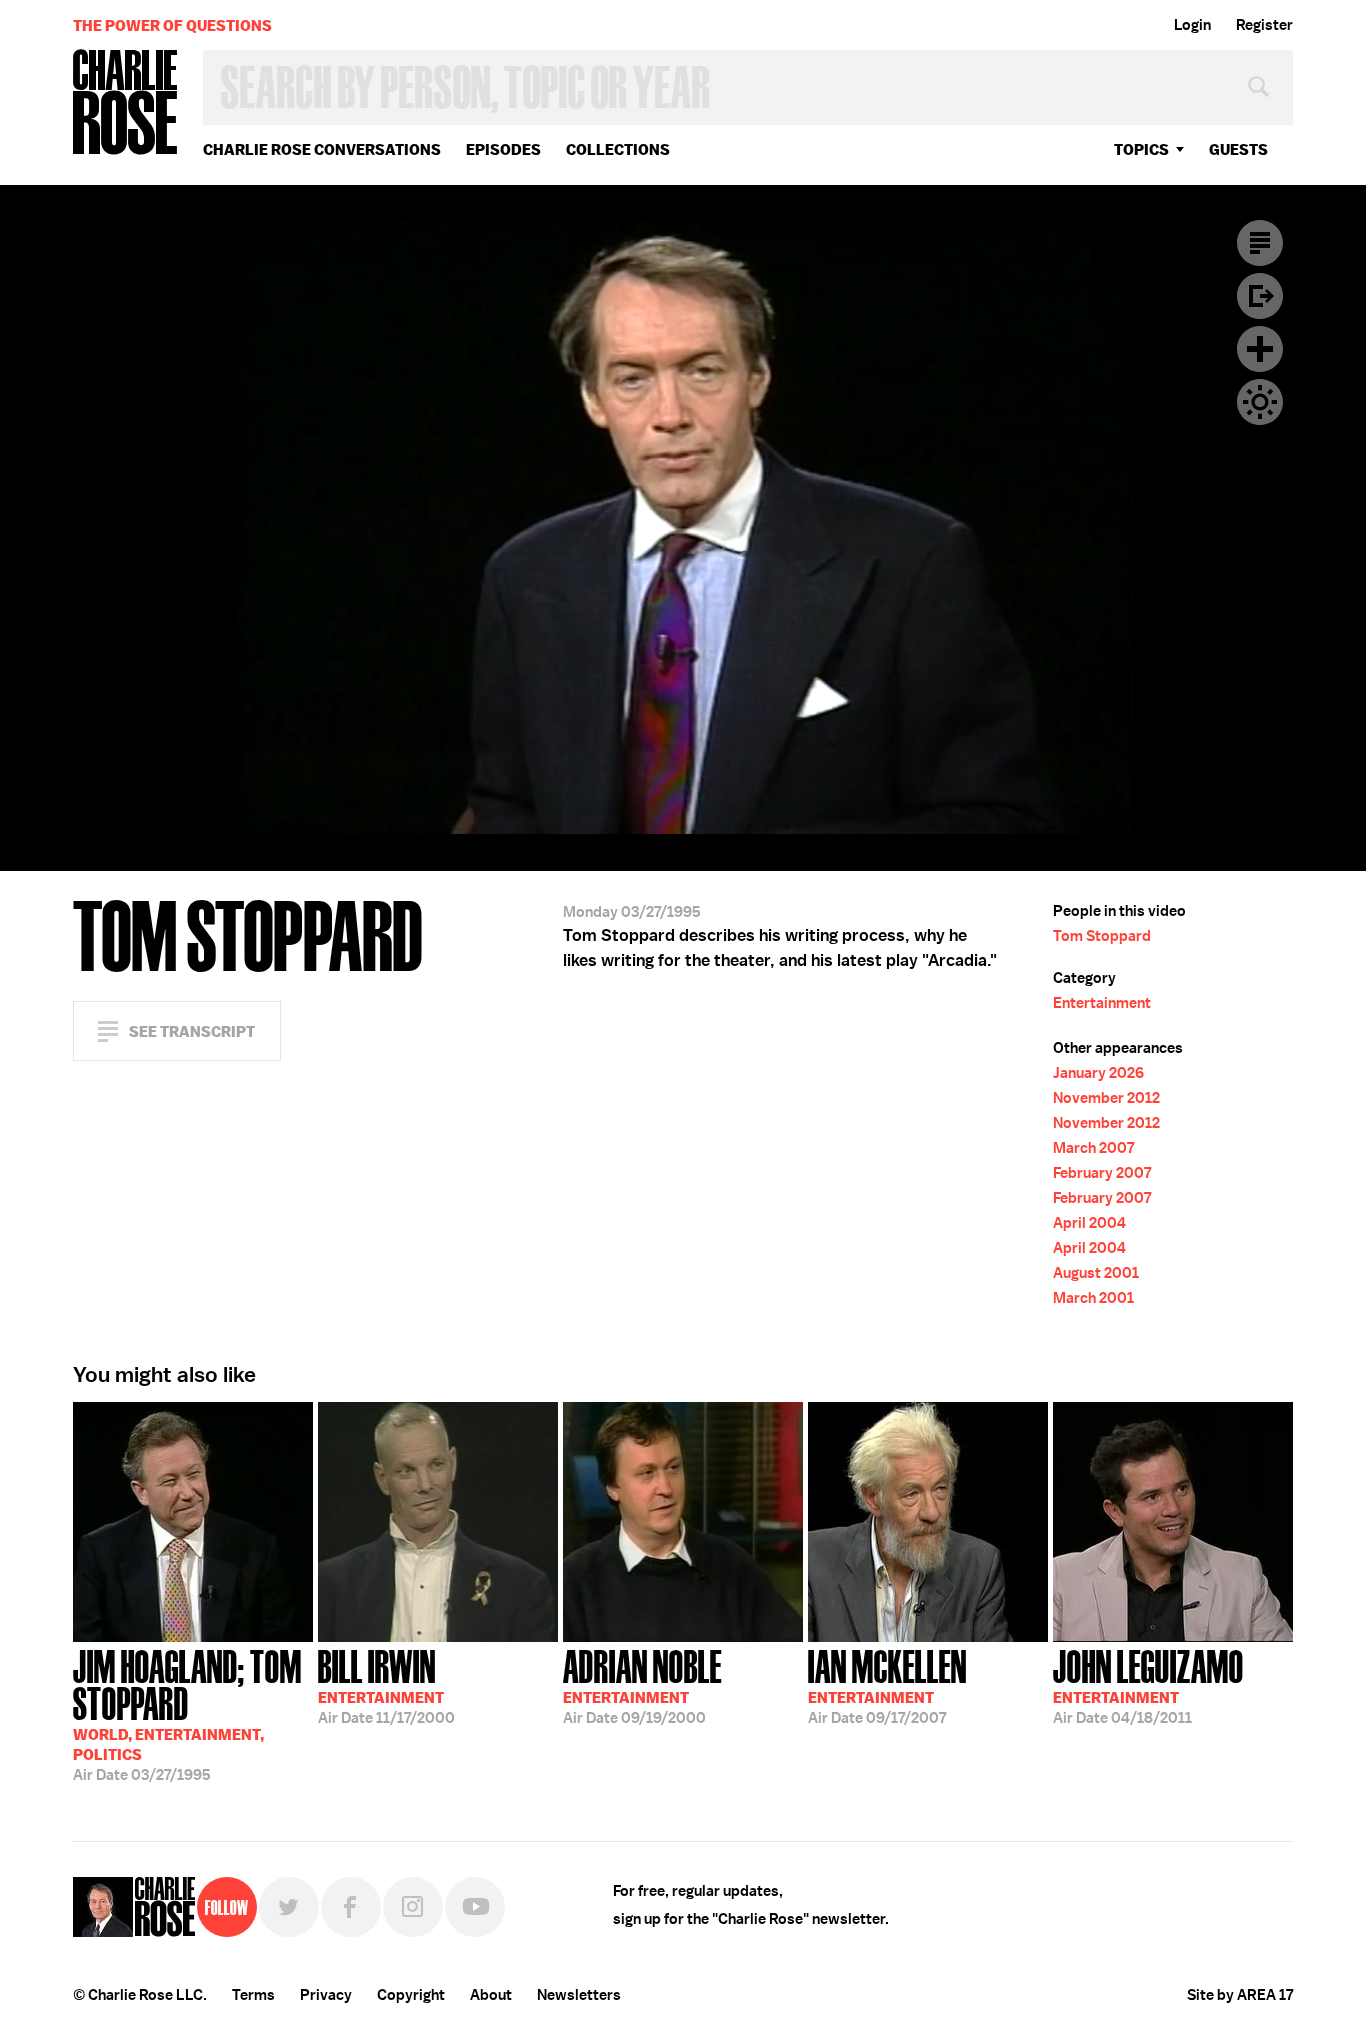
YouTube (475, 1907)
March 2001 (1093, 1298)
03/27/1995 (187, 1713)
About (491, 1995)
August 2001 (1096, 1273)
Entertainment (1102, 1003)
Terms (253, 1995)
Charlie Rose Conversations (322, 149)
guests (1238, 149)
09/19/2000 (642, 1685)
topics (1141, 149)
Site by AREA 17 (1240, 1995)
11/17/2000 (386, 1685)
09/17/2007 (887, 1685)
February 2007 (1102, 1173)
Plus (1260, 349)
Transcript (1260, 243)
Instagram (413, 1907)
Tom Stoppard (1102, 936)
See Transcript (192, 1031)
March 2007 (1093, 1148)
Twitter (289, 1907)
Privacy (326, 1995)
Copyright (411, 1995)
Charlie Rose (126, 103)
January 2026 (1098, 1073)
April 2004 (1089, 1223)
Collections (618, 149)
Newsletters (579, 1995)
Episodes (503, 149)
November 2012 (1106, 1098)
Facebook (351, 1907)
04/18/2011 (1148, 1685)
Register (1264, 25)
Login (1192, 25)
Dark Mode (1260, 402)
